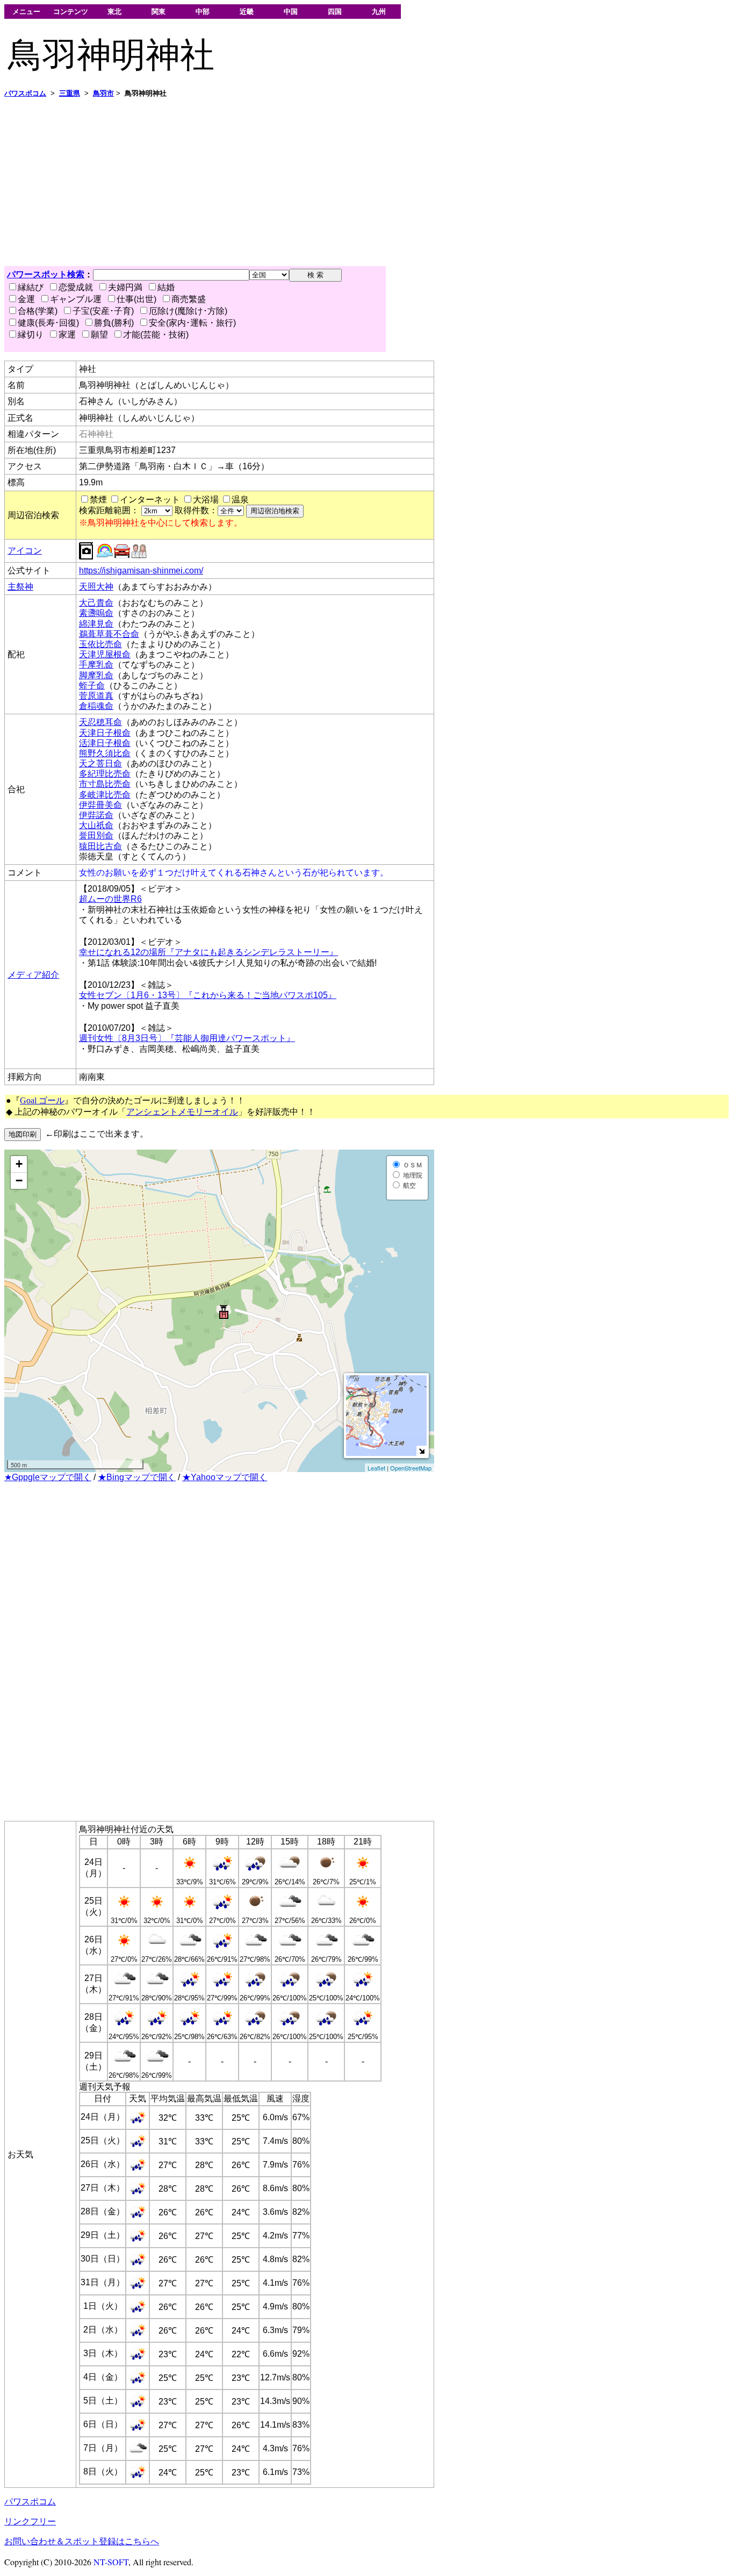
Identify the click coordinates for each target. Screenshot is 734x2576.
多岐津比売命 (105, 795)
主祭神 (20, 587)
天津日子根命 (105, 733)
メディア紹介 (33, 975)
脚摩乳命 (96, 675)
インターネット (150, 500)
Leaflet (376, 1468)
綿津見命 (96, 624)
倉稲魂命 (96, 706)
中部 (203, 12)
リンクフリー (30, 2521)
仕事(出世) (136, 299)
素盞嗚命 (96, 613)
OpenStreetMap (411, 1468)
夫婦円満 (125, 287)
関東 (159, 12)
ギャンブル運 (76, 299)
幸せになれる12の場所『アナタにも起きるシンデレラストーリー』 (208, 952)
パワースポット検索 (46, 274)
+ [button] (19, 1164)
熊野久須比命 (105, 753)
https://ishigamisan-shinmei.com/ (141, 571)
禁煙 (98, 500)
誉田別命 (96, 835)
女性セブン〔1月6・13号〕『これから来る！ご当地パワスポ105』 (208, 995)
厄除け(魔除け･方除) (188, 311)
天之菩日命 (100, 763)
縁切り (31, 335)
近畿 (247, 12)
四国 (335, 12)
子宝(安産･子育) (103, 311)
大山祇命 (96, 825)
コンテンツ (71, 12)
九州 (379, 12)
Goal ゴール (42, 1100)
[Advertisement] (327, 182)
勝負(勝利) (114, 323)
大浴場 (206, 500)
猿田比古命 (100, 846)
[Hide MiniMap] (422, 1451)
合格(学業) (38, 311)
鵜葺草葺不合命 (109, 634)
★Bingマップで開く (137, 1477)
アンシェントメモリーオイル (182, 1112)
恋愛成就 (76, 287)
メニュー (26, 12)
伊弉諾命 (96, 815)
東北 (114, 12)
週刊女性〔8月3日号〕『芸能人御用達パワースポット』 (187, 1038)
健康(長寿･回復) (48, 323)
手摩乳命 (96, 665)
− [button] (19, 1181)
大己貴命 (96, 603)
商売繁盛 (189, 299)
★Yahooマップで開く (225, 1477)
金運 (26, 299)
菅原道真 (96, 696)
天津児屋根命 (105, 654)
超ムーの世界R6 (110, 899)
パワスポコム (30, 2502)
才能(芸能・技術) (156, 335)
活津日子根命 (105, 743)
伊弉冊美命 (100, 805)
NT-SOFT (111, 2562)
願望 (99, 335)
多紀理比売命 (105, 774)
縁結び (31, 287)
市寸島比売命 (105, 784)
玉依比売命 (100, 644)
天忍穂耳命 (100, 722)
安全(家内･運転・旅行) (192, 323)
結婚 (166, 287)
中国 (291, 12)
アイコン (25, 551)
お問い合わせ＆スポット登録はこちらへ (82, 2541)
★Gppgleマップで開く (48, 1477)
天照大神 (96, 587)
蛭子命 (92, 686)
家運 (67, 335)
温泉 (240, 500)
